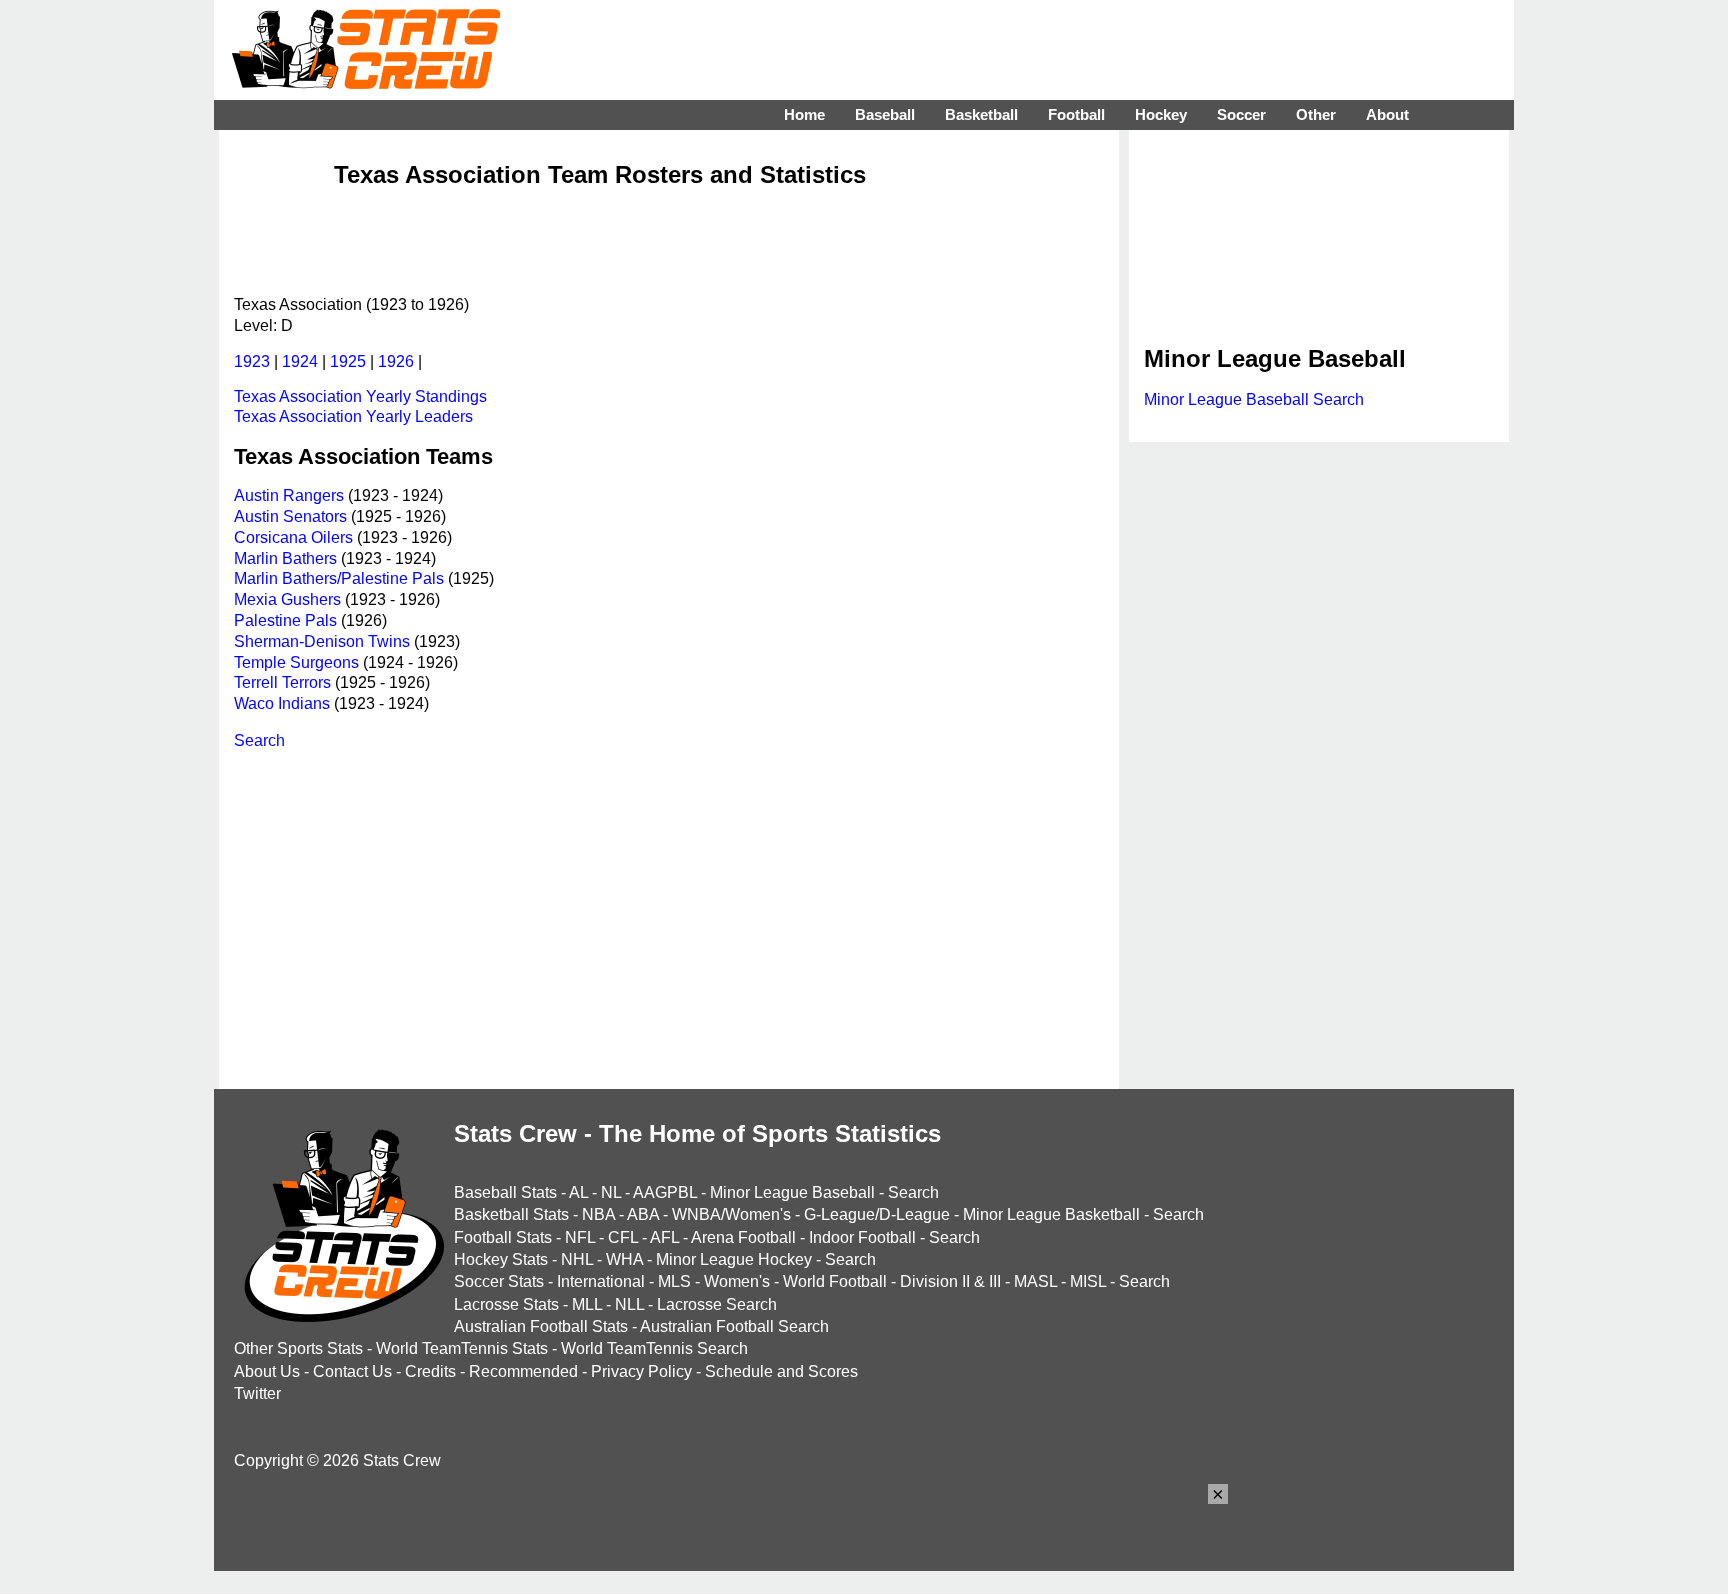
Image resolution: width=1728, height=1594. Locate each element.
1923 (252, 361)
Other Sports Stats (298, 1348)
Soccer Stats (499, 1281)
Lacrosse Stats (506, 1304)
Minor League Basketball (1051, 1214)
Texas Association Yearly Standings (360, 396)
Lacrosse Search (717, 1304)
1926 (396, 361)
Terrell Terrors (282, 682)
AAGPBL (665, 1192)
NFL (580, 1237)
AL (578, 1192)
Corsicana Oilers (293, 537)
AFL (664, 1237)
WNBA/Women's (731, 1214)
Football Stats (503, 1237)
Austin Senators (290, 516)
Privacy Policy (641, 1371)
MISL (1088, 1281)
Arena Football (743, 1237)
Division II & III (950, 1281)
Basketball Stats (511, 1214)
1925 (348, 361)
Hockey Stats (501, 1259)
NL (611, 1192)
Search (259, 740)
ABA (643, 1214)
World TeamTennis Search (654, 1348)
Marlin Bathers (285, 558)
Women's (737, 1281)
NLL (629, 1304)
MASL (1035, 1281)
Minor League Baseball (792, 1192)
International (601, 1281)
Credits (430, 1371)
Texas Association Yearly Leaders (353, 416)
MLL (587, 1304)
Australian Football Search (734, 1326)
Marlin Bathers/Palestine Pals (339, 578)
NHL (577, 1259)
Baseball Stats (505, 1192)
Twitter (257, 1393)
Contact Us (352, 1371)
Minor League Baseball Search (1254, 399)
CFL (623, 1237)
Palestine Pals (285, 620)
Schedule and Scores (781, 1371)
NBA (598, 1214)
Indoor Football (862, 1237)
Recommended (523, 1371)
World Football (835, 1281)
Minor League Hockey (734, 1259)
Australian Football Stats (541, 1326)
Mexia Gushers (287, 599)
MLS (674, 1281)
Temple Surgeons (296, 662)
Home (804, 114)
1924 (300, 361)
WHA (624, 1259)
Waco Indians (282, 703)
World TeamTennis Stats (462, 1348)
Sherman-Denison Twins (322, 641)
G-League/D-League (877, 1214)
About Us (267, 1371)
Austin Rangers (289, 495)
